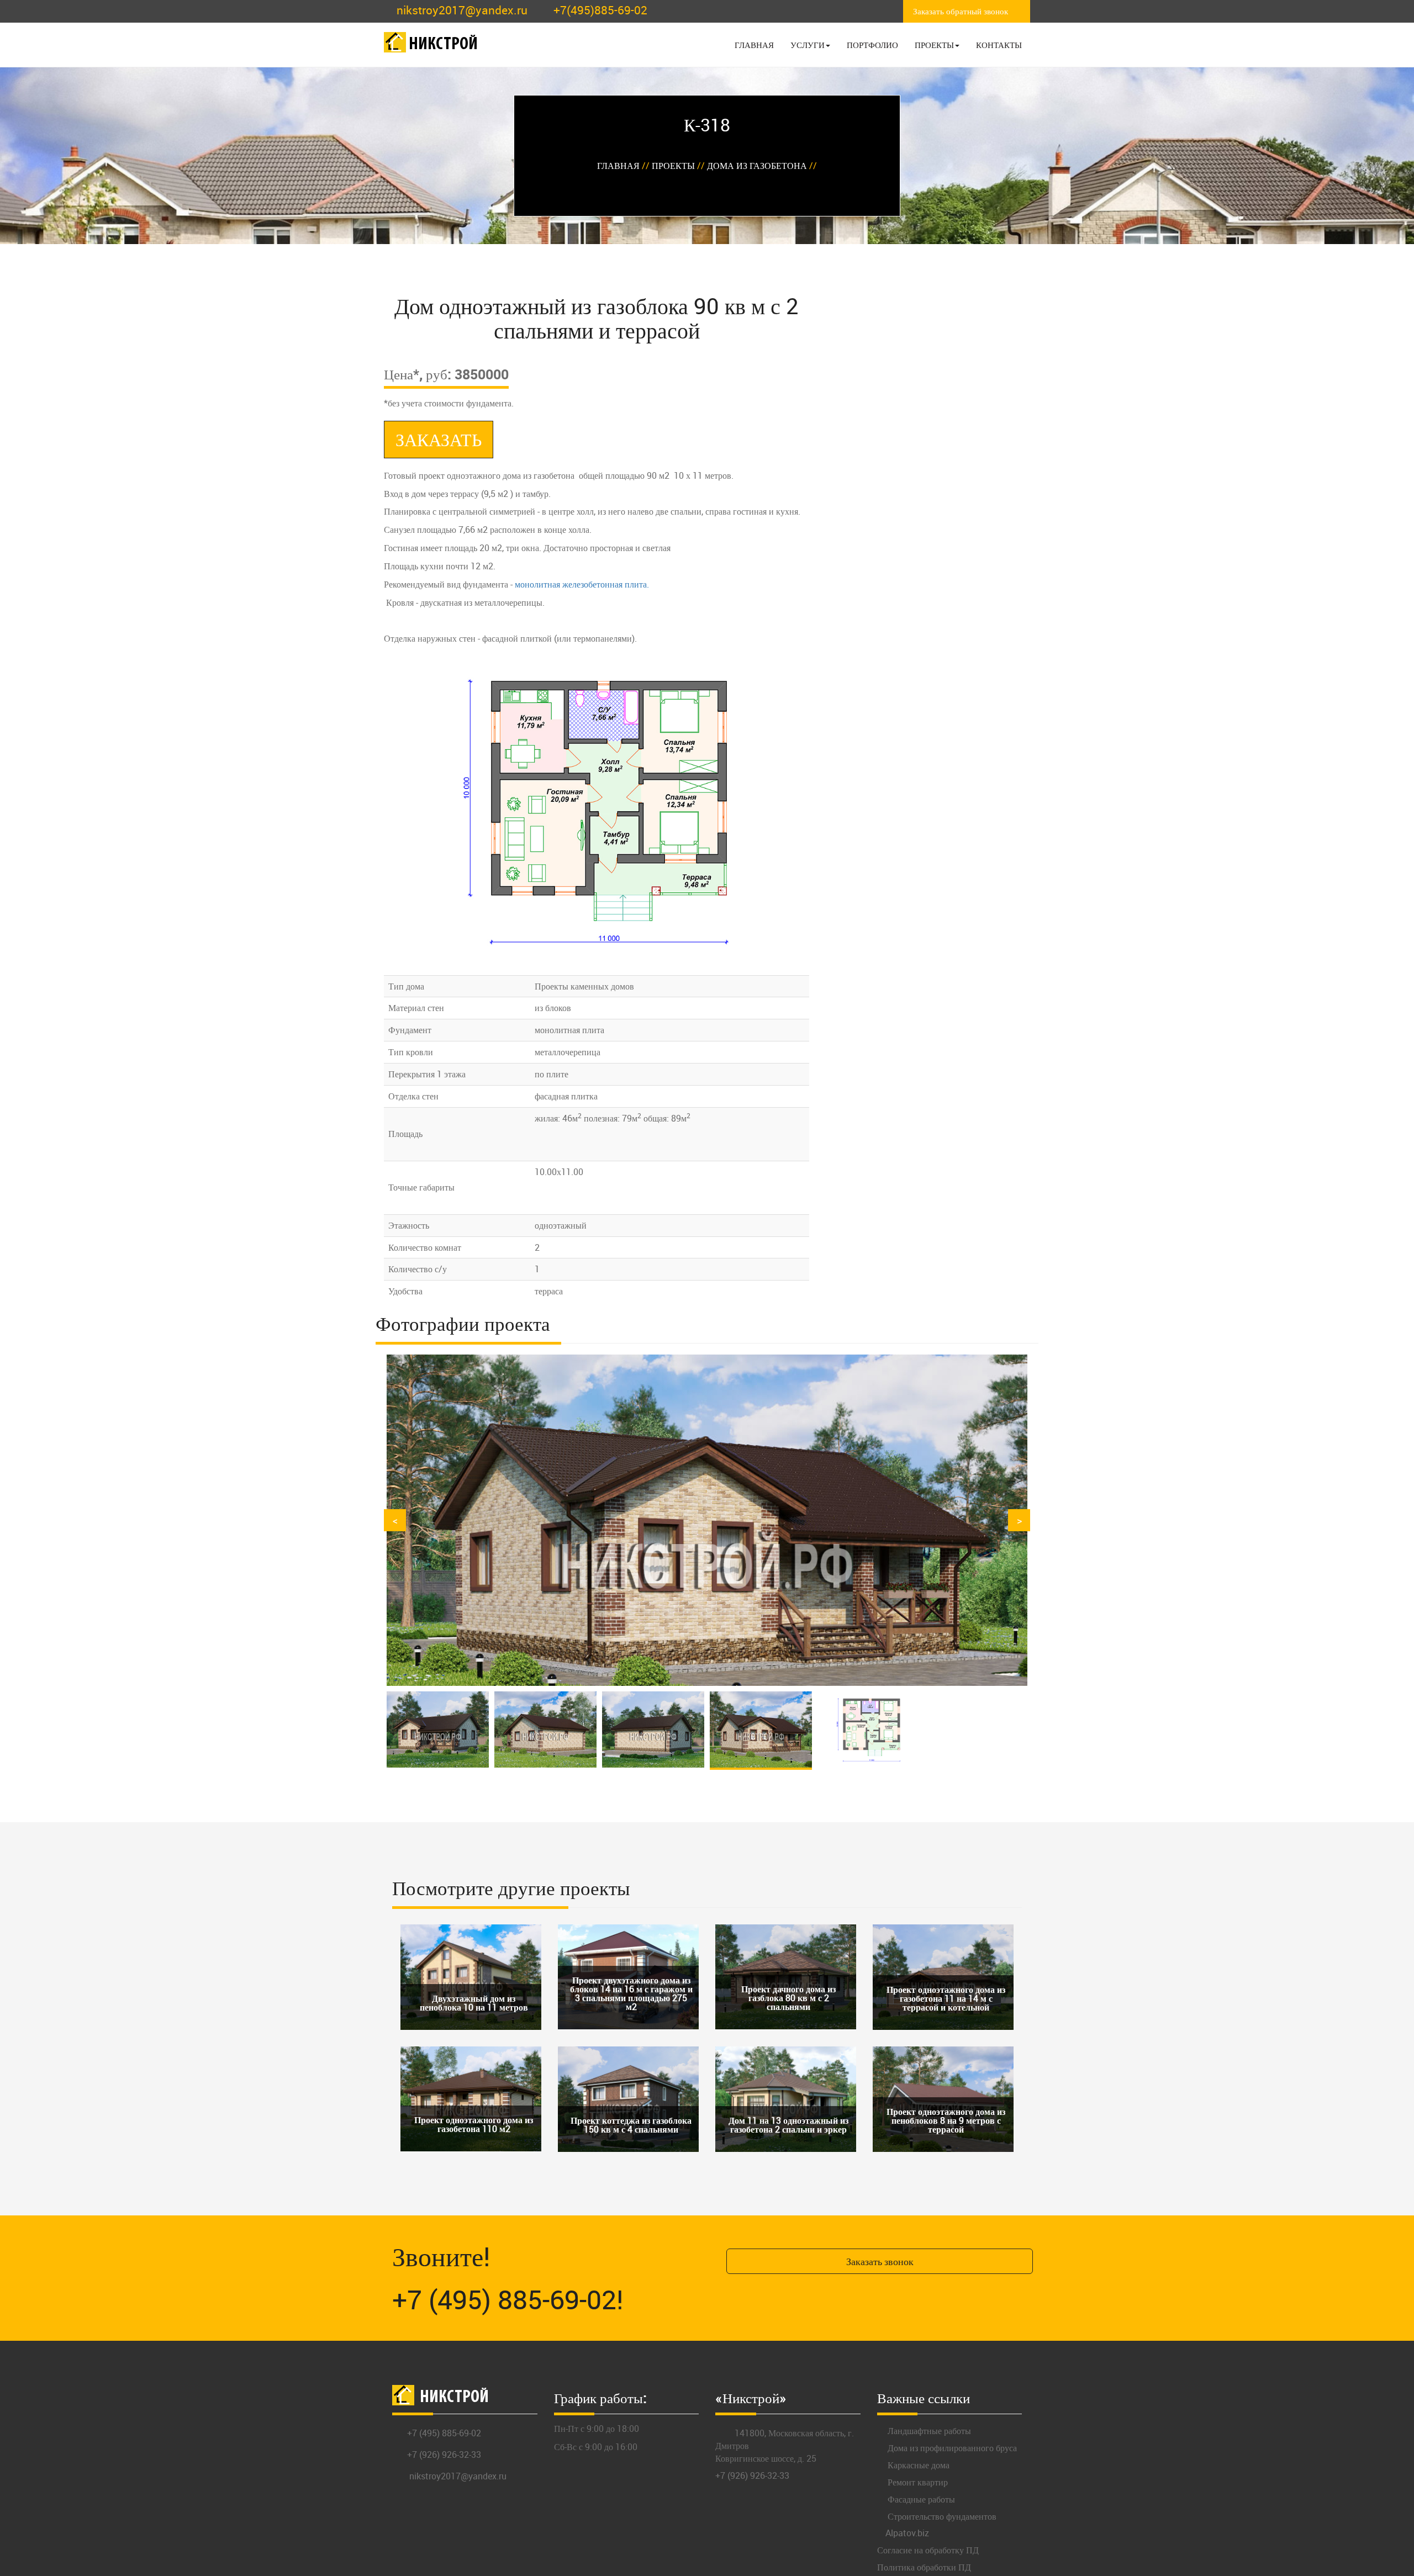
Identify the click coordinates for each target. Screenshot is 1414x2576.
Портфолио (872, 45)
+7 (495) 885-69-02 (444, 2433)
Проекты (934, 45)
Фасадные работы (920, 2499)
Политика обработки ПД (924, 2567)
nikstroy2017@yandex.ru (462, 10)
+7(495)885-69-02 (600, 10)
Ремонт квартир (917, 2482)
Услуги (808, 45)
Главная (754, 45)
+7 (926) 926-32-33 (444, 2455)
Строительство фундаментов (941, 2516)
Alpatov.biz (907, 2533)
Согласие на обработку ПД (928, 2550)
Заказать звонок (880, 2261)
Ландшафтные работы (928, 2431)
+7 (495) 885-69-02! (508, 2299)
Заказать (439, 439)
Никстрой (443, 45)
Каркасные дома (917, 2465)
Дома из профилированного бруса (951, 2448)
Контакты (999, 45)
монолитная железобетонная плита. (582, 584)
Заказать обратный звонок (961, 11)
